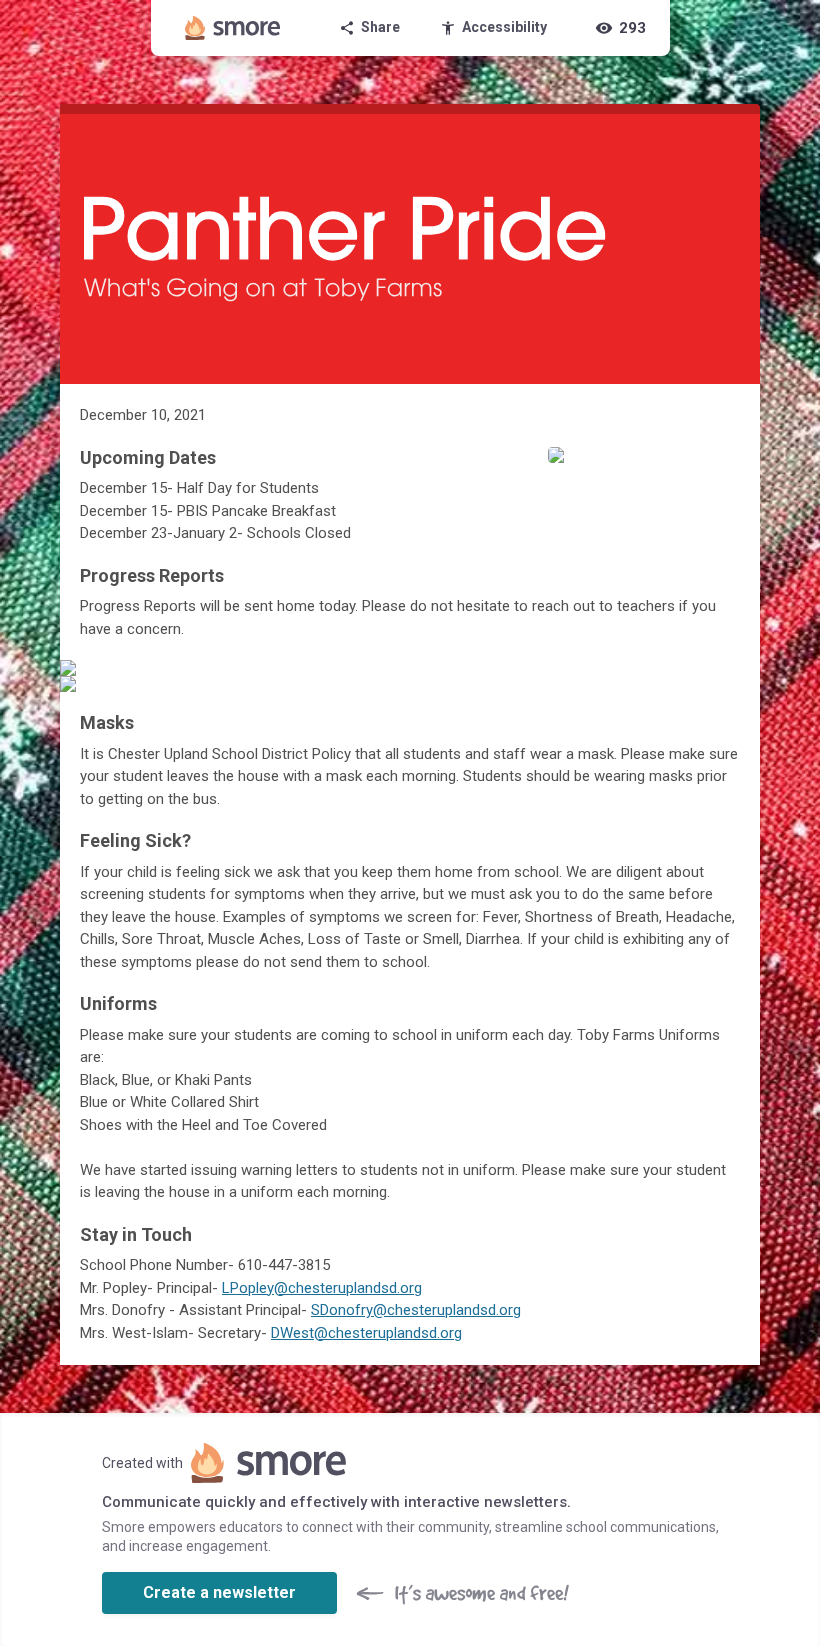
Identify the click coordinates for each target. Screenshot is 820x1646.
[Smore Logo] (233, 28)
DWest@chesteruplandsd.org (366, 1333)
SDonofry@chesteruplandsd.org (416, 1310)
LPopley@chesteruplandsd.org (322, 1288)
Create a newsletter (219, 1592)
